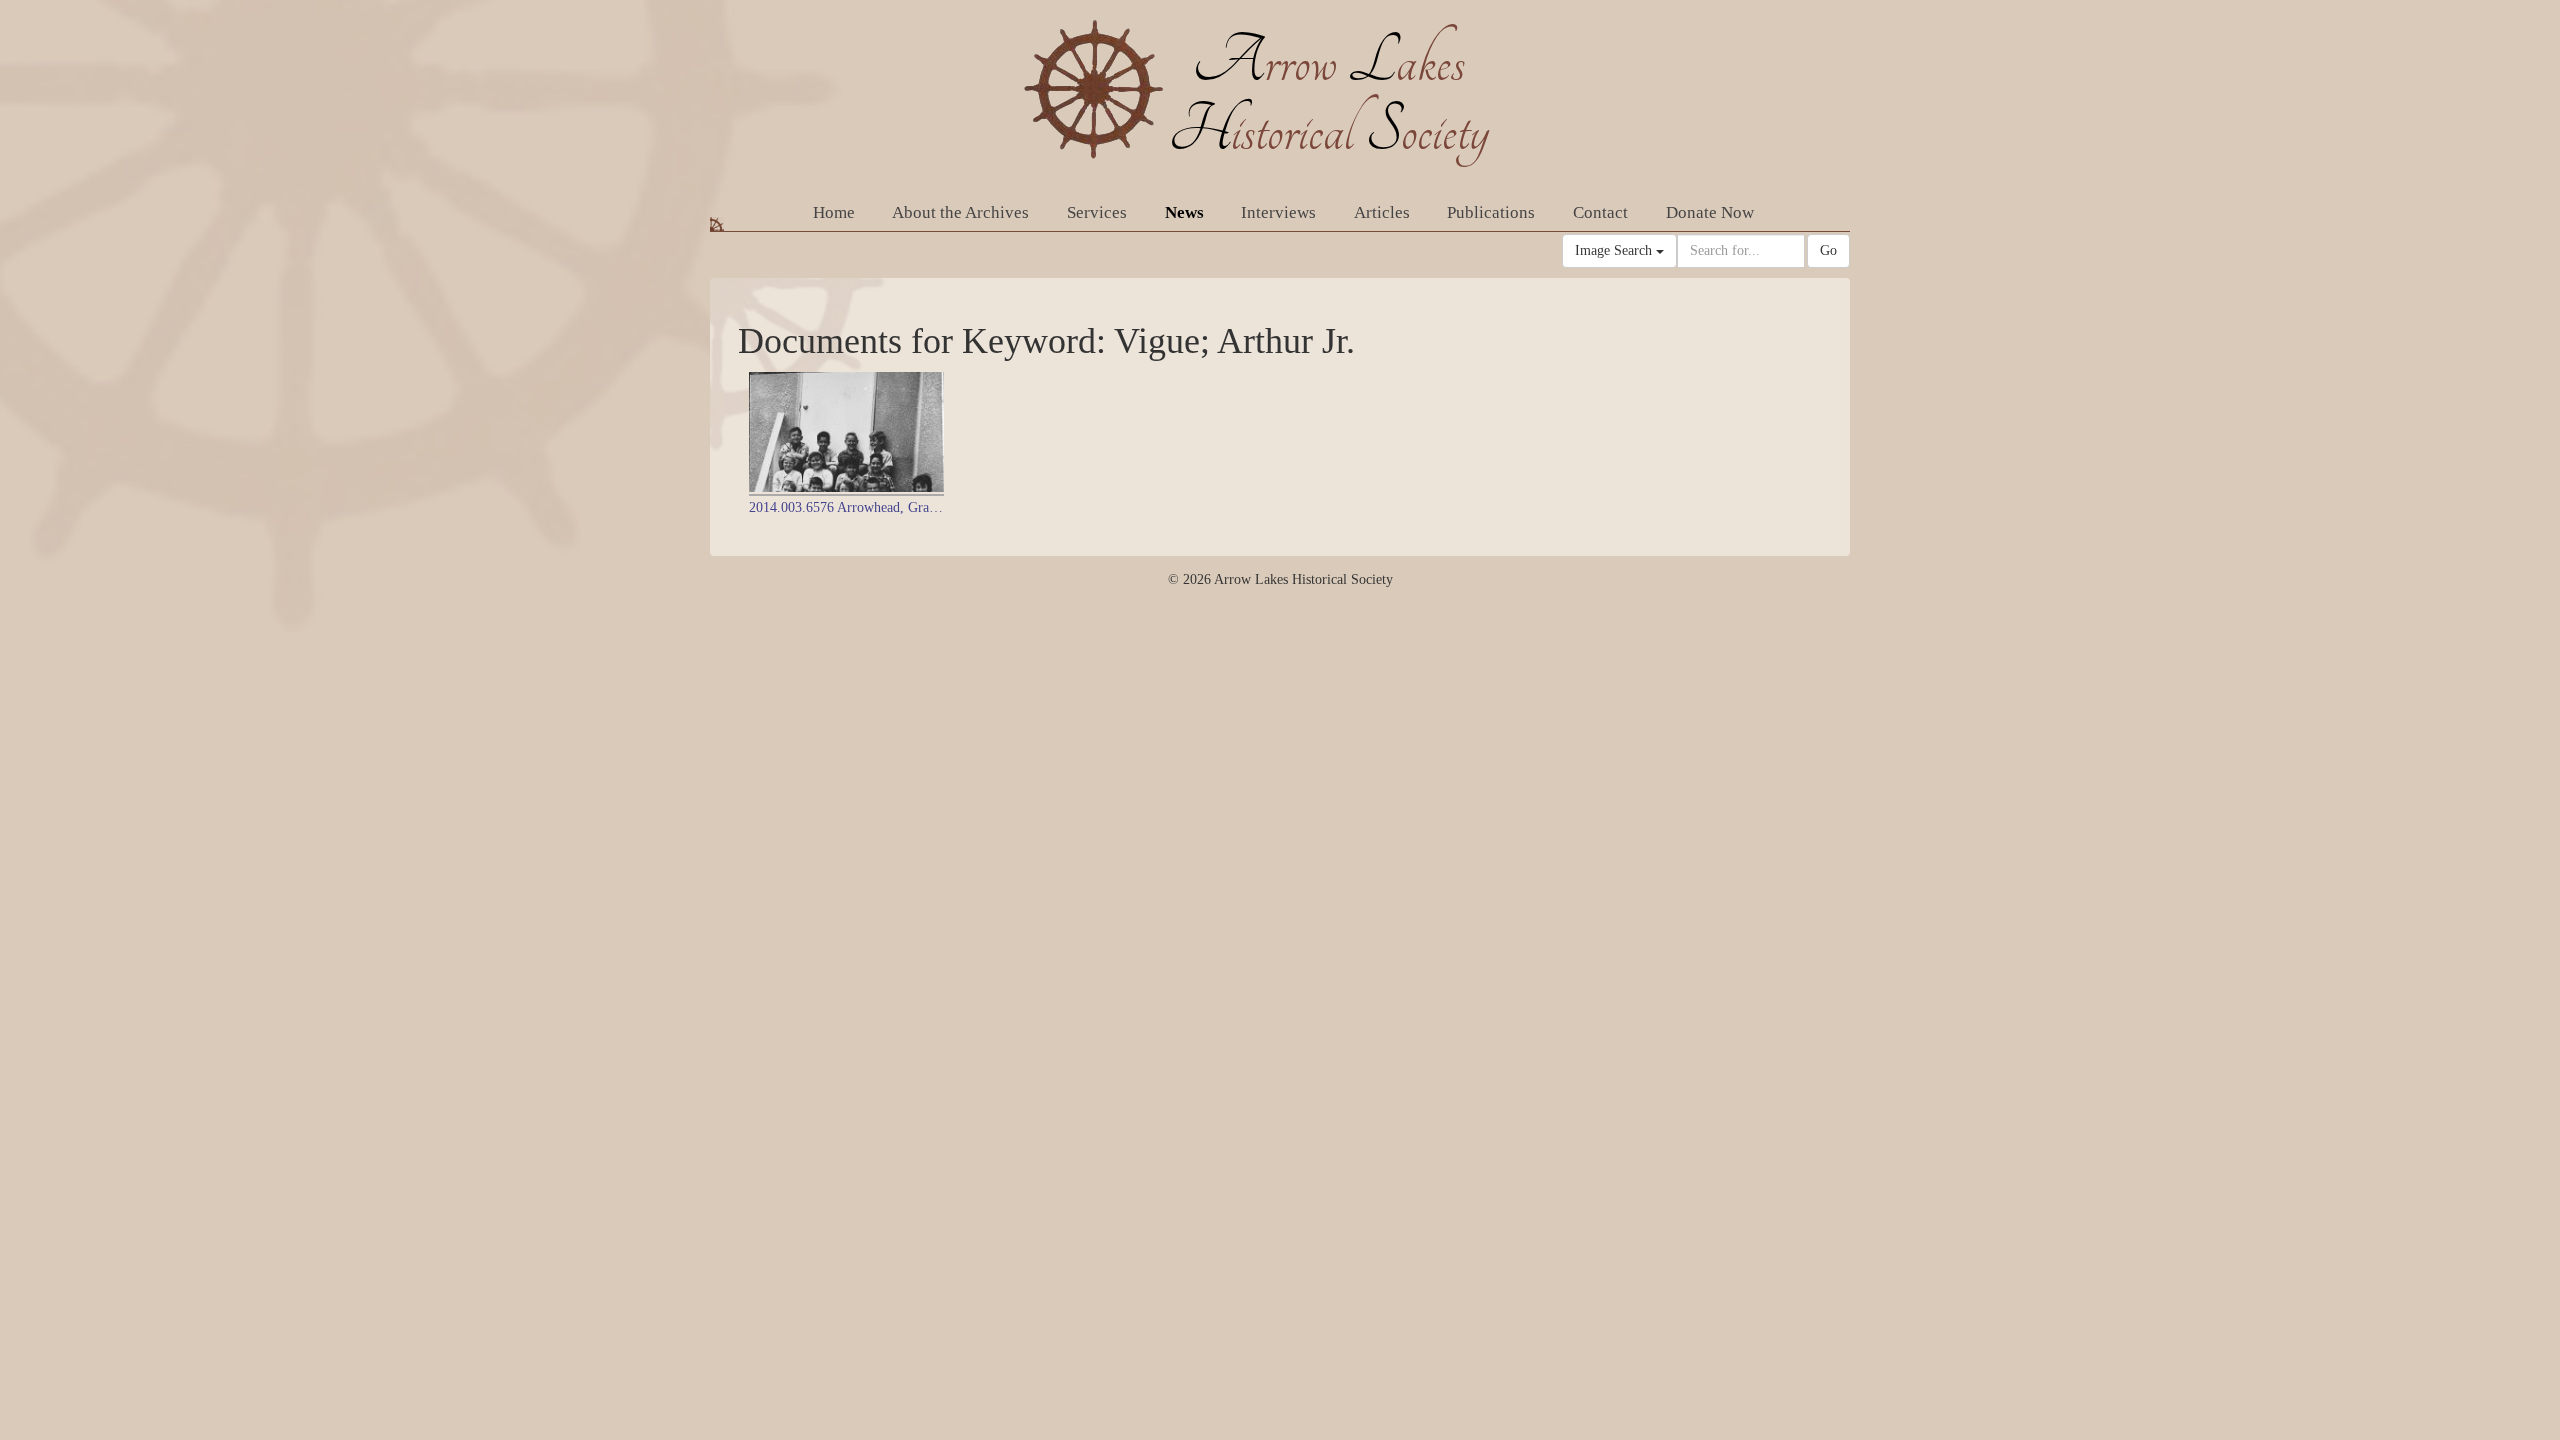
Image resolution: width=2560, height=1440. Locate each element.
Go (1828, 250)
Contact (1600, 212)
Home (834, 212)
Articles (1382, 212)
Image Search (1615, 250)
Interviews (1278, 212)
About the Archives (960, 212)
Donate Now (1710, 212)
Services (1097, 212)
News (1184, 212)
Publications (1491, 212)
